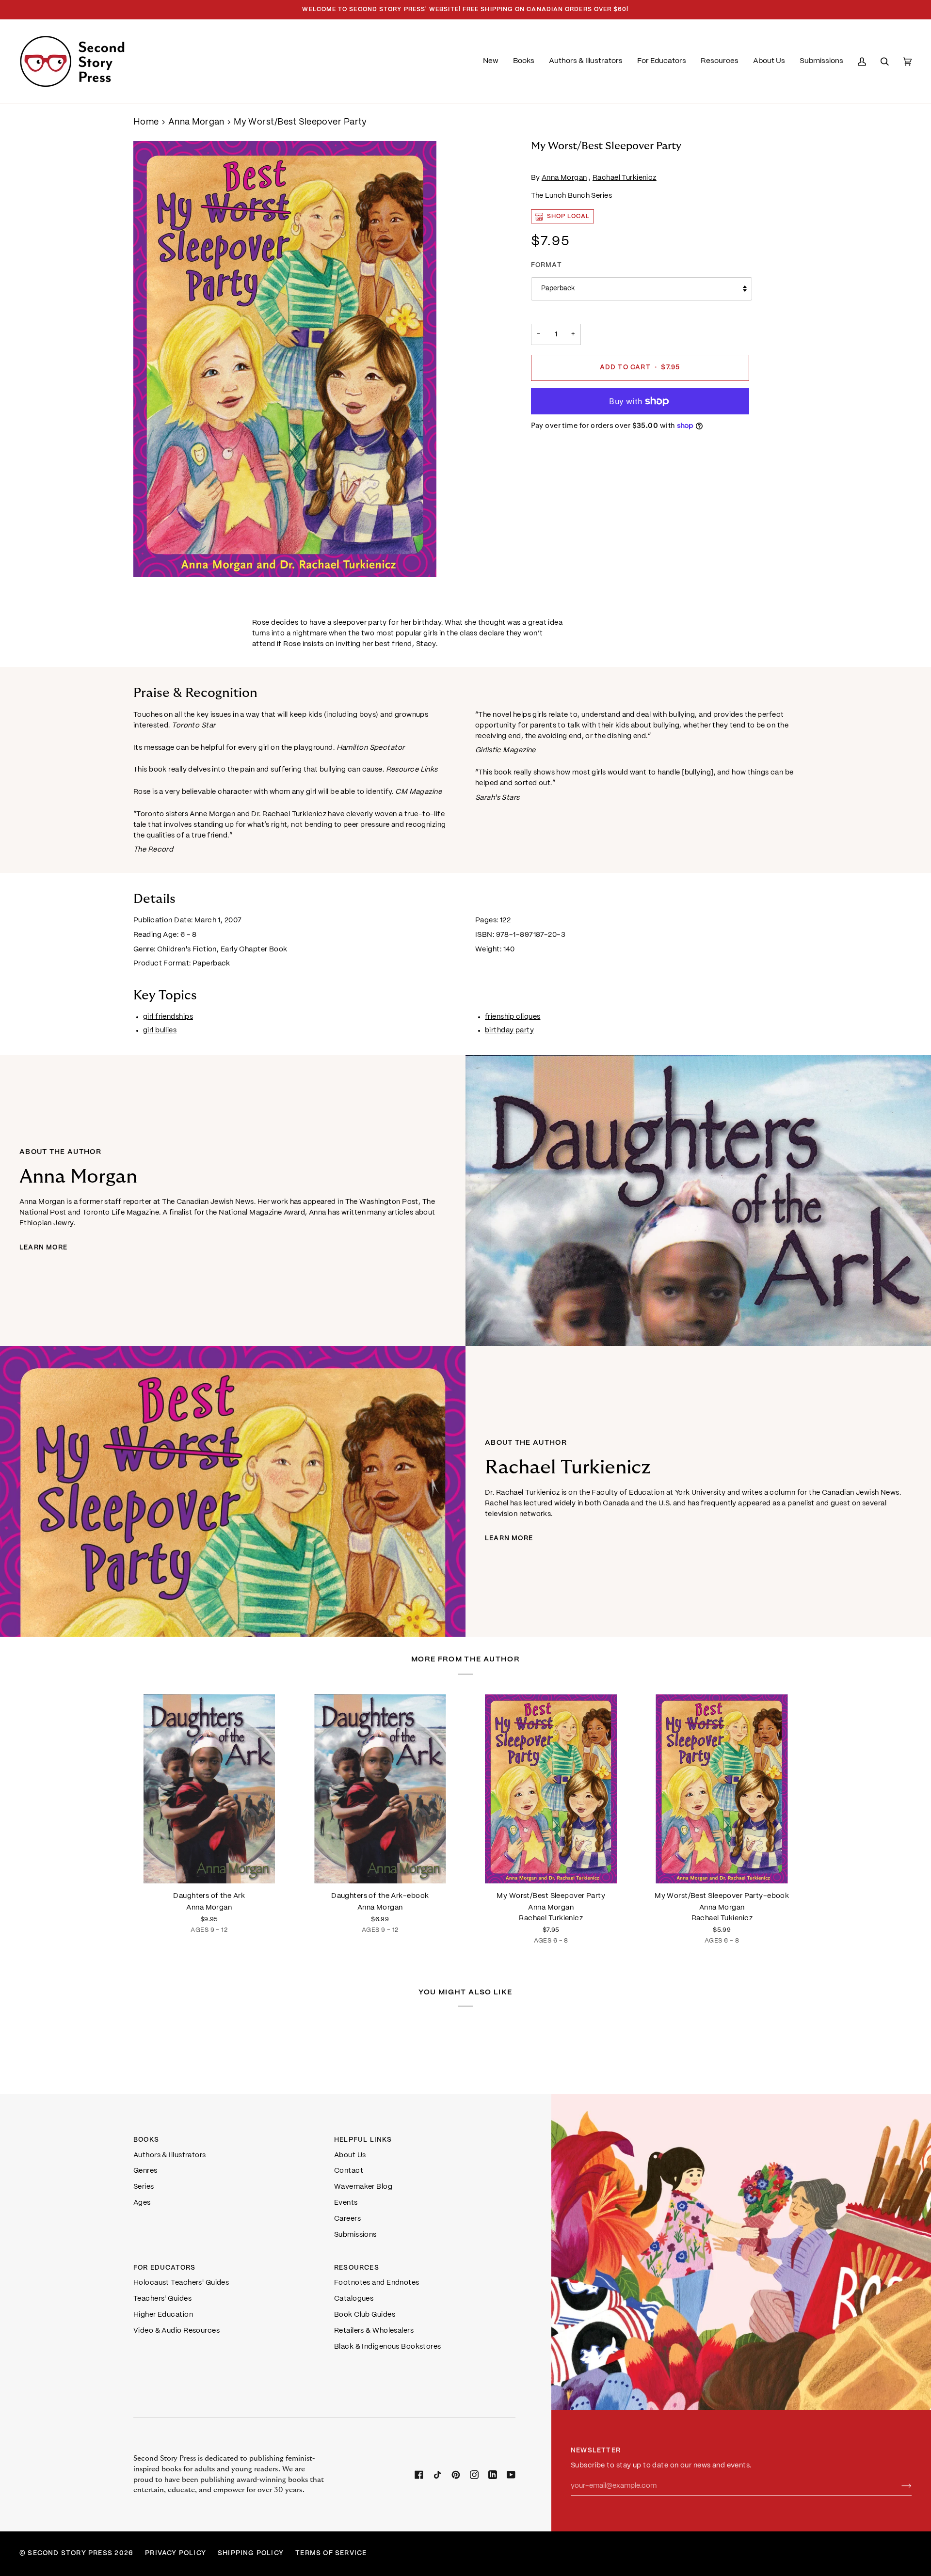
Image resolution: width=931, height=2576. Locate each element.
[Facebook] (419, 2475)
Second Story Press (70, 2553)
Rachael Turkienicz (625, 178)
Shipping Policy (251, 2553)
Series (144, 2187)
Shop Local (569, 216)
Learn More (43, 1248)
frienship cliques (513, 1017)
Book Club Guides (365, 2315)
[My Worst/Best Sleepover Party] (551, 1789)
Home (146, 122)
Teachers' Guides (162, 2299)
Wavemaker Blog (363, 2187)
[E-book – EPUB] (380, 1789)
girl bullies (160, 1030)
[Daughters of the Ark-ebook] (380, 1789)
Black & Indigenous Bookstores (388, 2347)
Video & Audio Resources (177, 2331)
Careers (347, 2219)
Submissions (355, 2235)
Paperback (558, 289)
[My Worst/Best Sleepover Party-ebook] (722, 1789)
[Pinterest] (456, 2475)
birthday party (509, 1030)
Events (346, 2203)
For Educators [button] (165, 2268)
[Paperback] (209, 1789)
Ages (142, 2203)
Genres (145, 2171)
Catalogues (354, 2299)
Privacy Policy (176, 2553)
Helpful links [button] (363, 2140)
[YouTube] (511, 2475)
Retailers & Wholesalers (374, 2331)
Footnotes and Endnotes (377, 2283)
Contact (349, 2171)
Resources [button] (357, 2268)
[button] (524, 61)
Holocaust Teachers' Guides (181, 2283)
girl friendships (168, 1017)
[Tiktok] (437, 2475)
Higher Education (163, 2315)
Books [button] (146, 2140)
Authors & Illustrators (170, 2155)
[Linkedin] (493, 2475)
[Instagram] (474, 2475)
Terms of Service (331, 2553)
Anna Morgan (196, 122)
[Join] (899, 2486)
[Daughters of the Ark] (209, 1789)
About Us (350, 2155)
